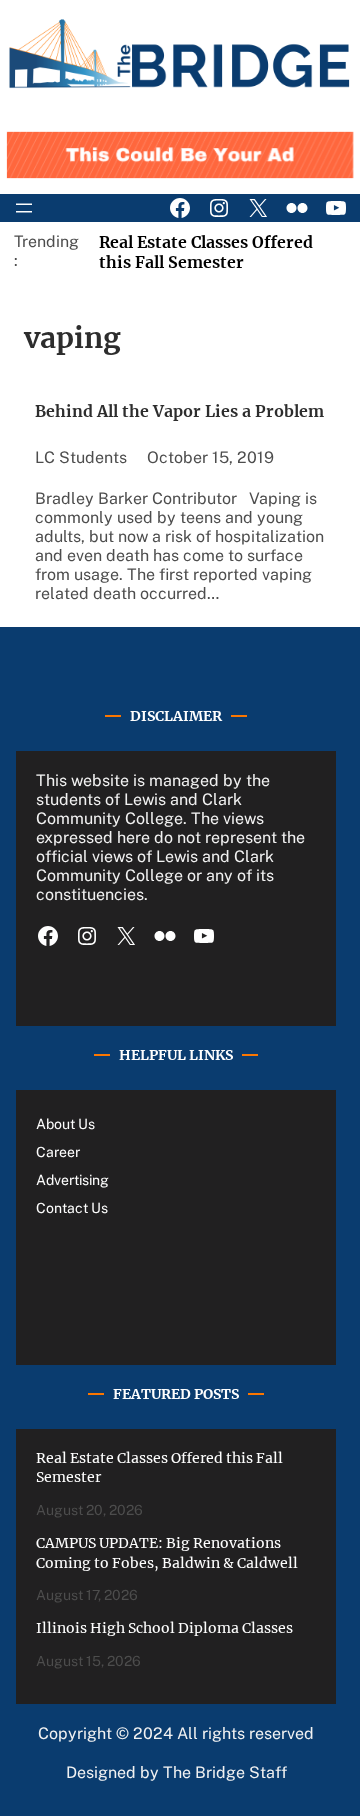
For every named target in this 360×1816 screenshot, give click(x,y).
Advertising (72, 1180)
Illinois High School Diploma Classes (164, 1628)
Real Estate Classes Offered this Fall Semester (206, 252)
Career (58, 1152)
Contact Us (72, 1208)
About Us (65, 1124)
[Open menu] (24, 208)
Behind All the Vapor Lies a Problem (179, 411)
